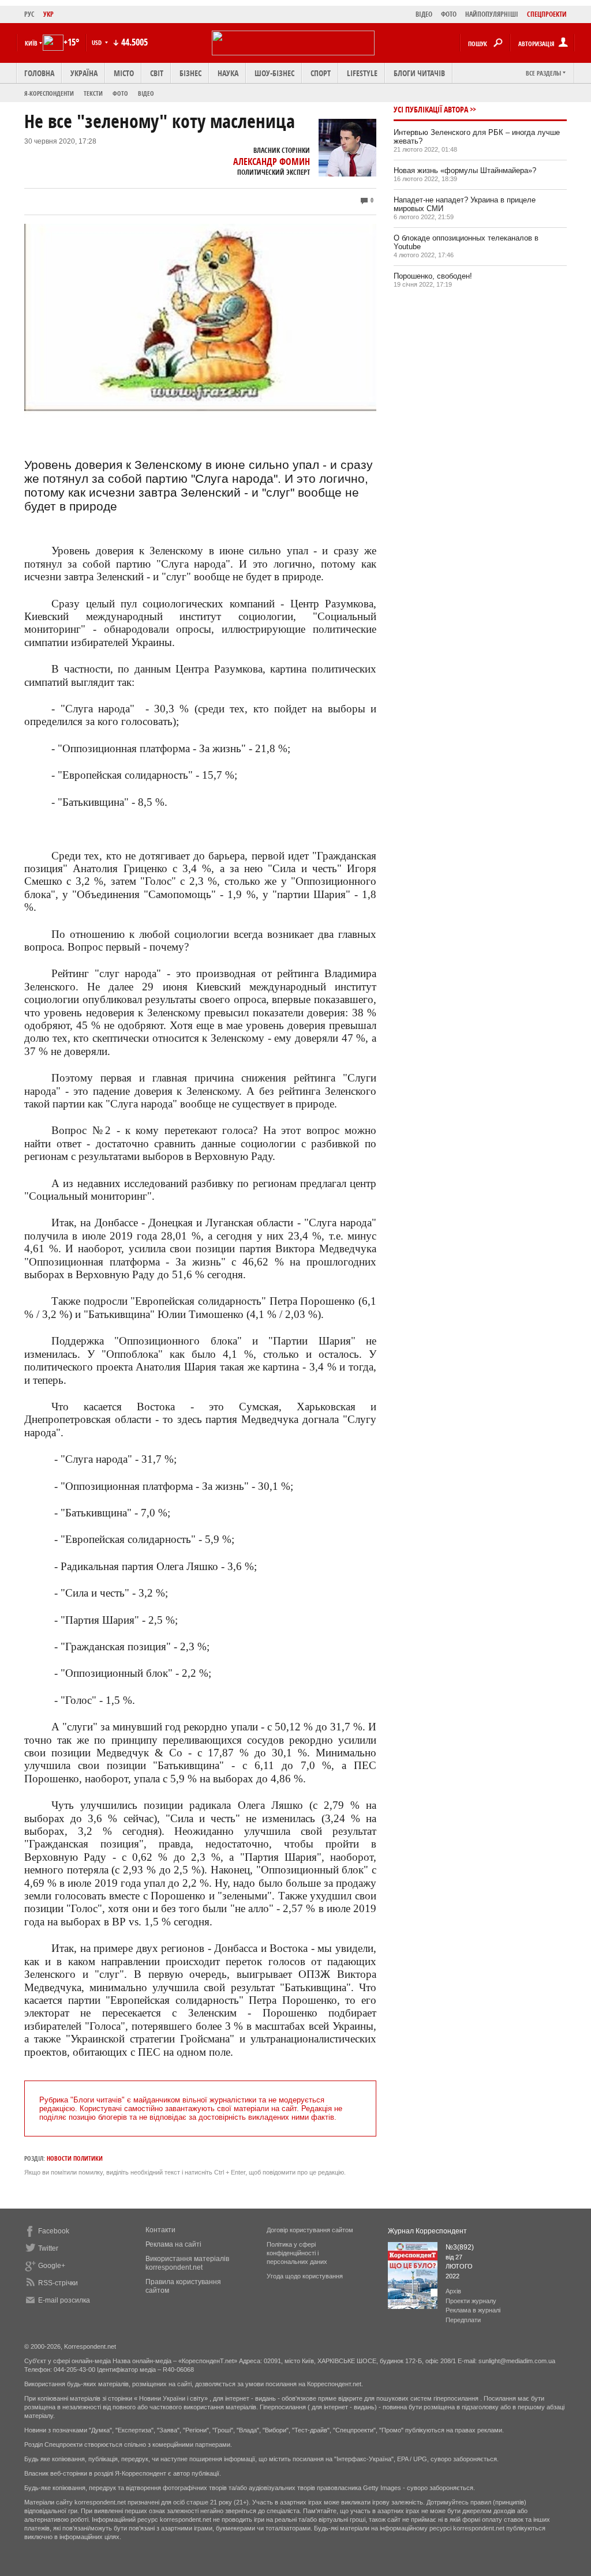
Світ (157, 73)
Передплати (463, 2320)
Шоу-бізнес (274, 73)
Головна (39, 73)
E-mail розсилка (64, 2300)
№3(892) (460, 2247)
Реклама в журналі (473, 2310)
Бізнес (190, 73)
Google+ (52, 2266)
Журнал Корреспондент (427, 2231)
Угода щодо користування (305, 2276)
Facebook (54, 2231)
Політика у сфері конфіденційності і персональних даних (297, 2253)
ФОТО (449, 14)
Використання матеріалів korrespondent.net (187, 2263)
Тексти (93, 93)
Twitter (48, 2248)
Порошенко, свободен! (433, 276)
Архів (453, 2291)
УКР (48, 14)
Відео (146, 93)
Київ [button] (31, 43)
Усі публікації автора (431, 109)
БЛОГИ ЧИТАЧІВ (419, 73)
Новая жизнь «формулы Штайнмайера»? (465, 170)
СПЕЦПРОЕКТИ (547, 14)
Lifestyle (362, 73)
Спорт (321, 73)
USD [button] (98, 42)
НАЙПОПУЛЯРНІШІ (492, 14)
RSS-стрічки (58, 2283)
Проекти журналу (471, 2301)
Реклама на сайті (173, 2244)
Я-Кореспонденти (49, 93)
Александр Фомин (272, 162)
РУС (29, 14)
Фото (120, 93)
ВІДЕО (424, 14)
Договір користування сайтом (310, 2230)
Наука (228, 73)
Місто (124, 73)
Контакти (160, 2230)
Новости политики (75, 2158)
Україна (84, 73)
